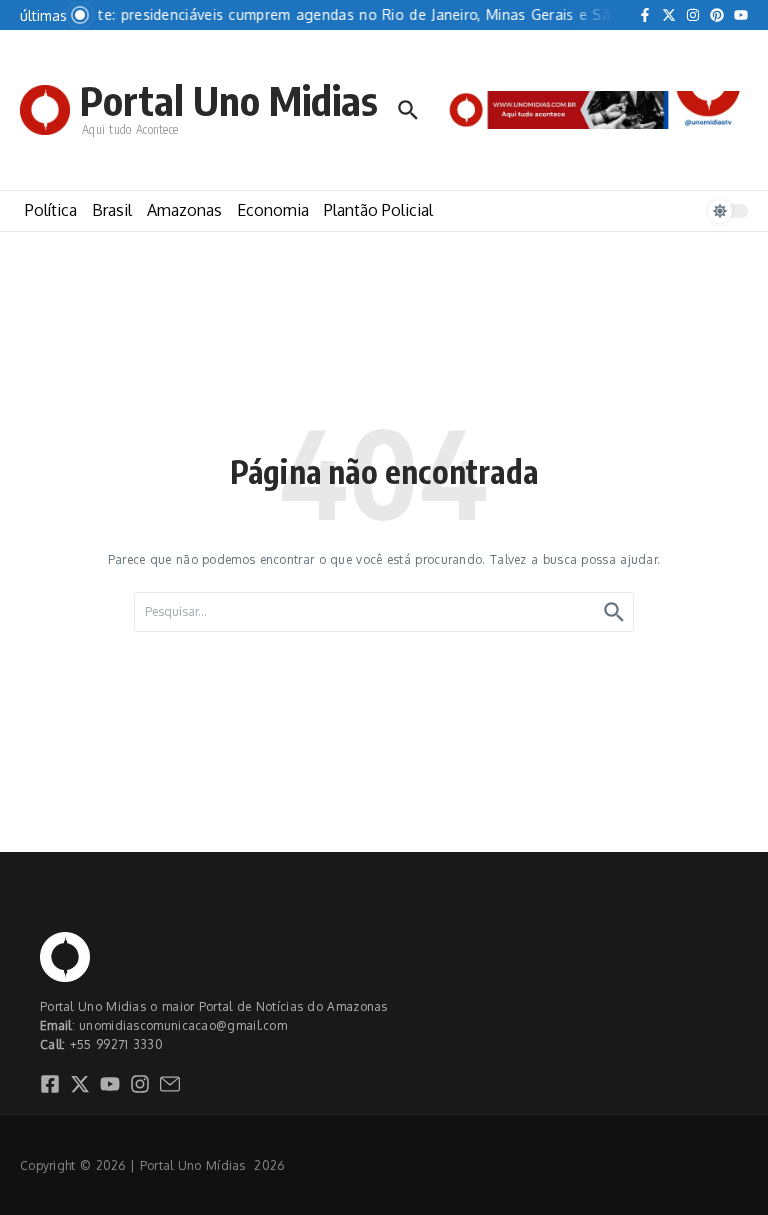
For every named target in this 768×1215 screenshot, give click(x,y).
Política (51, 210)
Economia (273, 210)
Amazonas (184, 210)
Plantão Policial (378, 210)
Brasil (112, 210)
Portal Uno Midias (229, 100)
